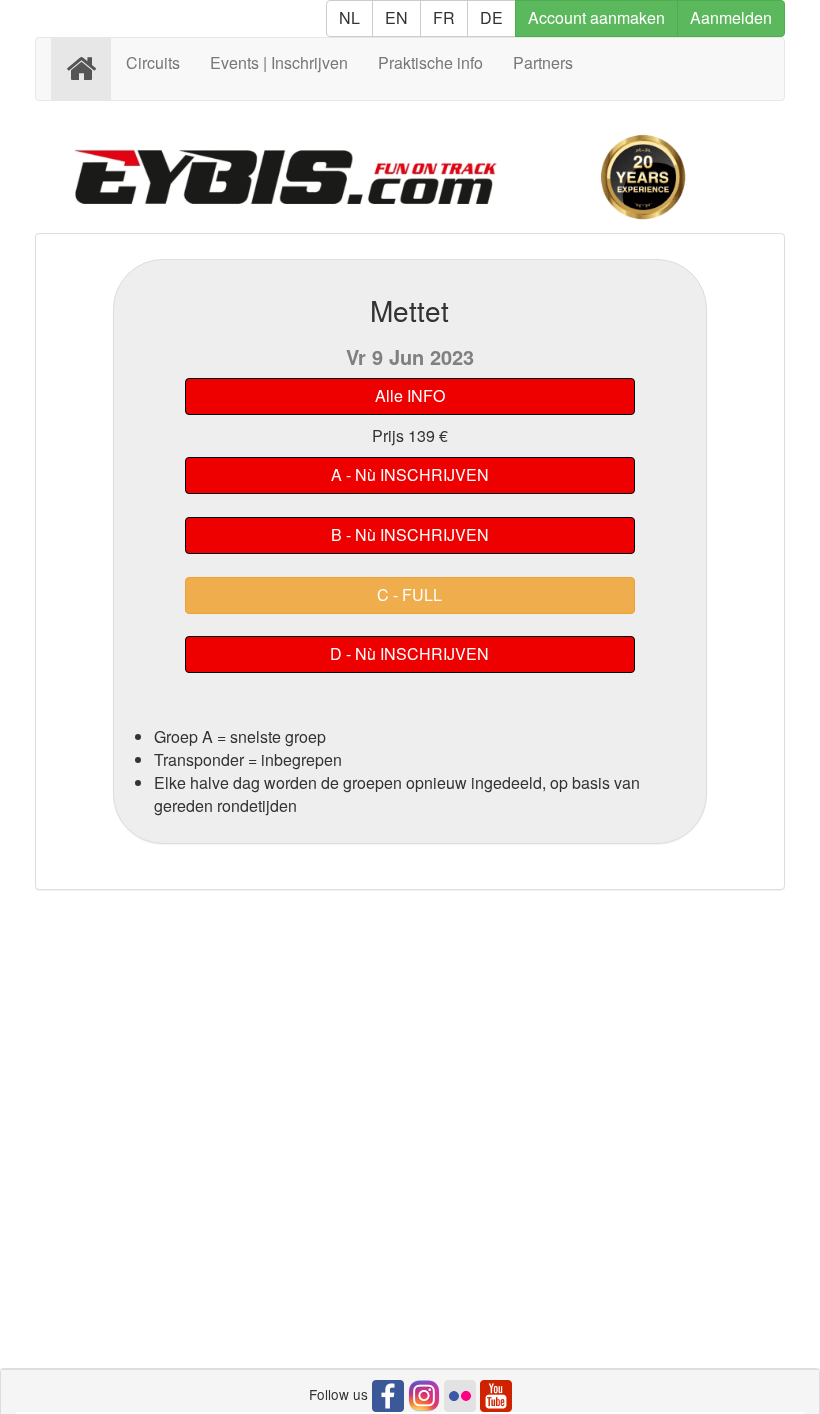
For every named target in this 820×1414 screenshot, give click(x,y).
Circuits (153, 62)
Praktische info (430, 62)
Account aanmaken (596, 17)
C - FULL (409, 594)
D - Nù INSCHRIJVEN (409, 653)
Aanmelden (731, 17)
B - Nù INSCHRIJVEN (410, 534)
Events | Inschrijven (279, 62)
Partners (543, 62)
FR (444, 17)
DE (491, 17)
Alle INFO (410, 395)
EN (396, 17)
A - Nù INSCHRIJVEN (410, 474)
